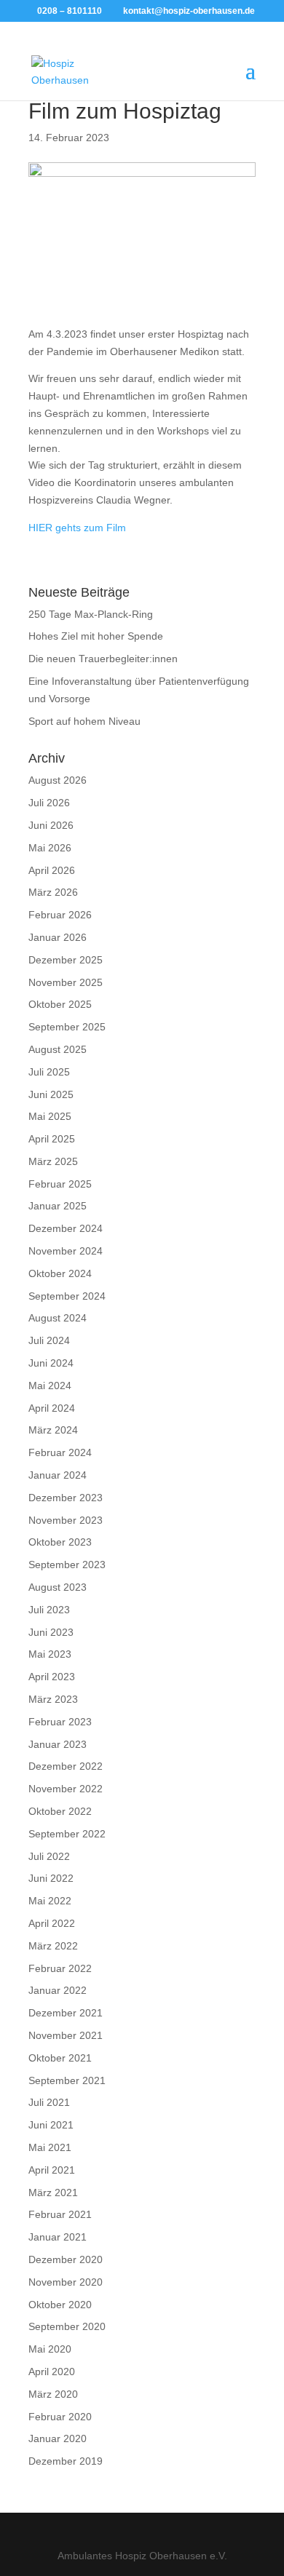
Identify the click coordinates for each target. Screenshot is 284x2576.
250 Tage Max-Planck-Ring (91, 614)
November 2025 (66, 982)
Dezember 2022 (66, 1766)
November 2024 (66, 1251)
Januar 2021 (58, 2237)
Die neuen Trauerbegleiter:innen (103, 659)
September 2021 (67, 2080)
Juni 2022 (51, 1878)
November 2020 (66, 2282)
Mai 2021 (50, 2147)
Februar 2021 (60, 2214)
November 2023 (66, 1520)
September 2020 (67, 2326)
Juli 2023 (49, 1610)
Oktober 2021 (60, 2058)
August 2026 (58, 780)
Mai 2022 (50, 1901)
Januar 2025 (58, 1206)
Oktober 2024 (60, 1273)
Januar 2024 (58, 1475)
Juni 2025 (51, 1094)
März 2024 (53, 1430)
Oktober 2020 (60, 2305)
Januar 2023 (58, 1744)
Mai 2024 (50, 1386)
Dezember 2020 (66, 2259)
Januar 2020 (58, 2438)
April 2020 (52, 2372)
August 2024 (58, 1318)
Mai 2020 (50, 2349)
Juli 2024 (49, 1340)
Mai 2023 (50, 1654)
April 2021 (52, 2170)
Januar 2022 (58, 1990)
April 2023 (52, 1677)
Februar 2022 (60, 1968)
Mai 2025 (50, 1116)
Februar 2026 (60, 915)
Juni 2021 (51, 2125)
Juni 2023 (51, 1632)
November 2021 (66, 2035)
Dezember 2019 (66, 2461)
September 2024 (67, 1296)
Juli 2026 (49, 803)
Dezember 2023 (66, 1498)
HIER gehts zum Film (77, 528)
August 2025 (58, 1049)
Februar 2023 (60, 1722)
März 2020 (53, 2394)
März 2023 (53, 1699)
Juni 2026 (51, 825)
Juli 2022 (49, 1856)
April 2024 (52, 1408)
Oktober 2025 (60, 1004)
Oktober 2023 (60, 1542)
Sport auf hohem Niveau (84, 721)
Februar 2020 (60, 2417)
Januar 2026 (58, 937)
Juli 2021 (49, 2102)
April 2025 (52, 1139)
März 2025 (53, 1161)
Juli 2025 (49, 1072)
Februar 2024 (60, 1452)
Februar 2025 (60, 1184)
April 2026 (52, 870)
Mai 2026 (50, 848)
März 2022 (53, 1946)
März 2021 (53, 2193)
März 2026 (53, 892)
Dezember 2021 (66, 2013)
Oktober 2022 (60, 1811)
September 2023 (67, 1565)
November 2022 (66, 1789)
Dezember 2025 (66, 960)
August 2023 (58, 1587)
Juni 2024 (51, 1363)
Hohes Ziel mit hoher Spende (96, 636)
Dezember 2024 (66, 1228)
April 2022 (52, 1923)
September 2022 (67, 1834)
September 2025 (67, 1027)
